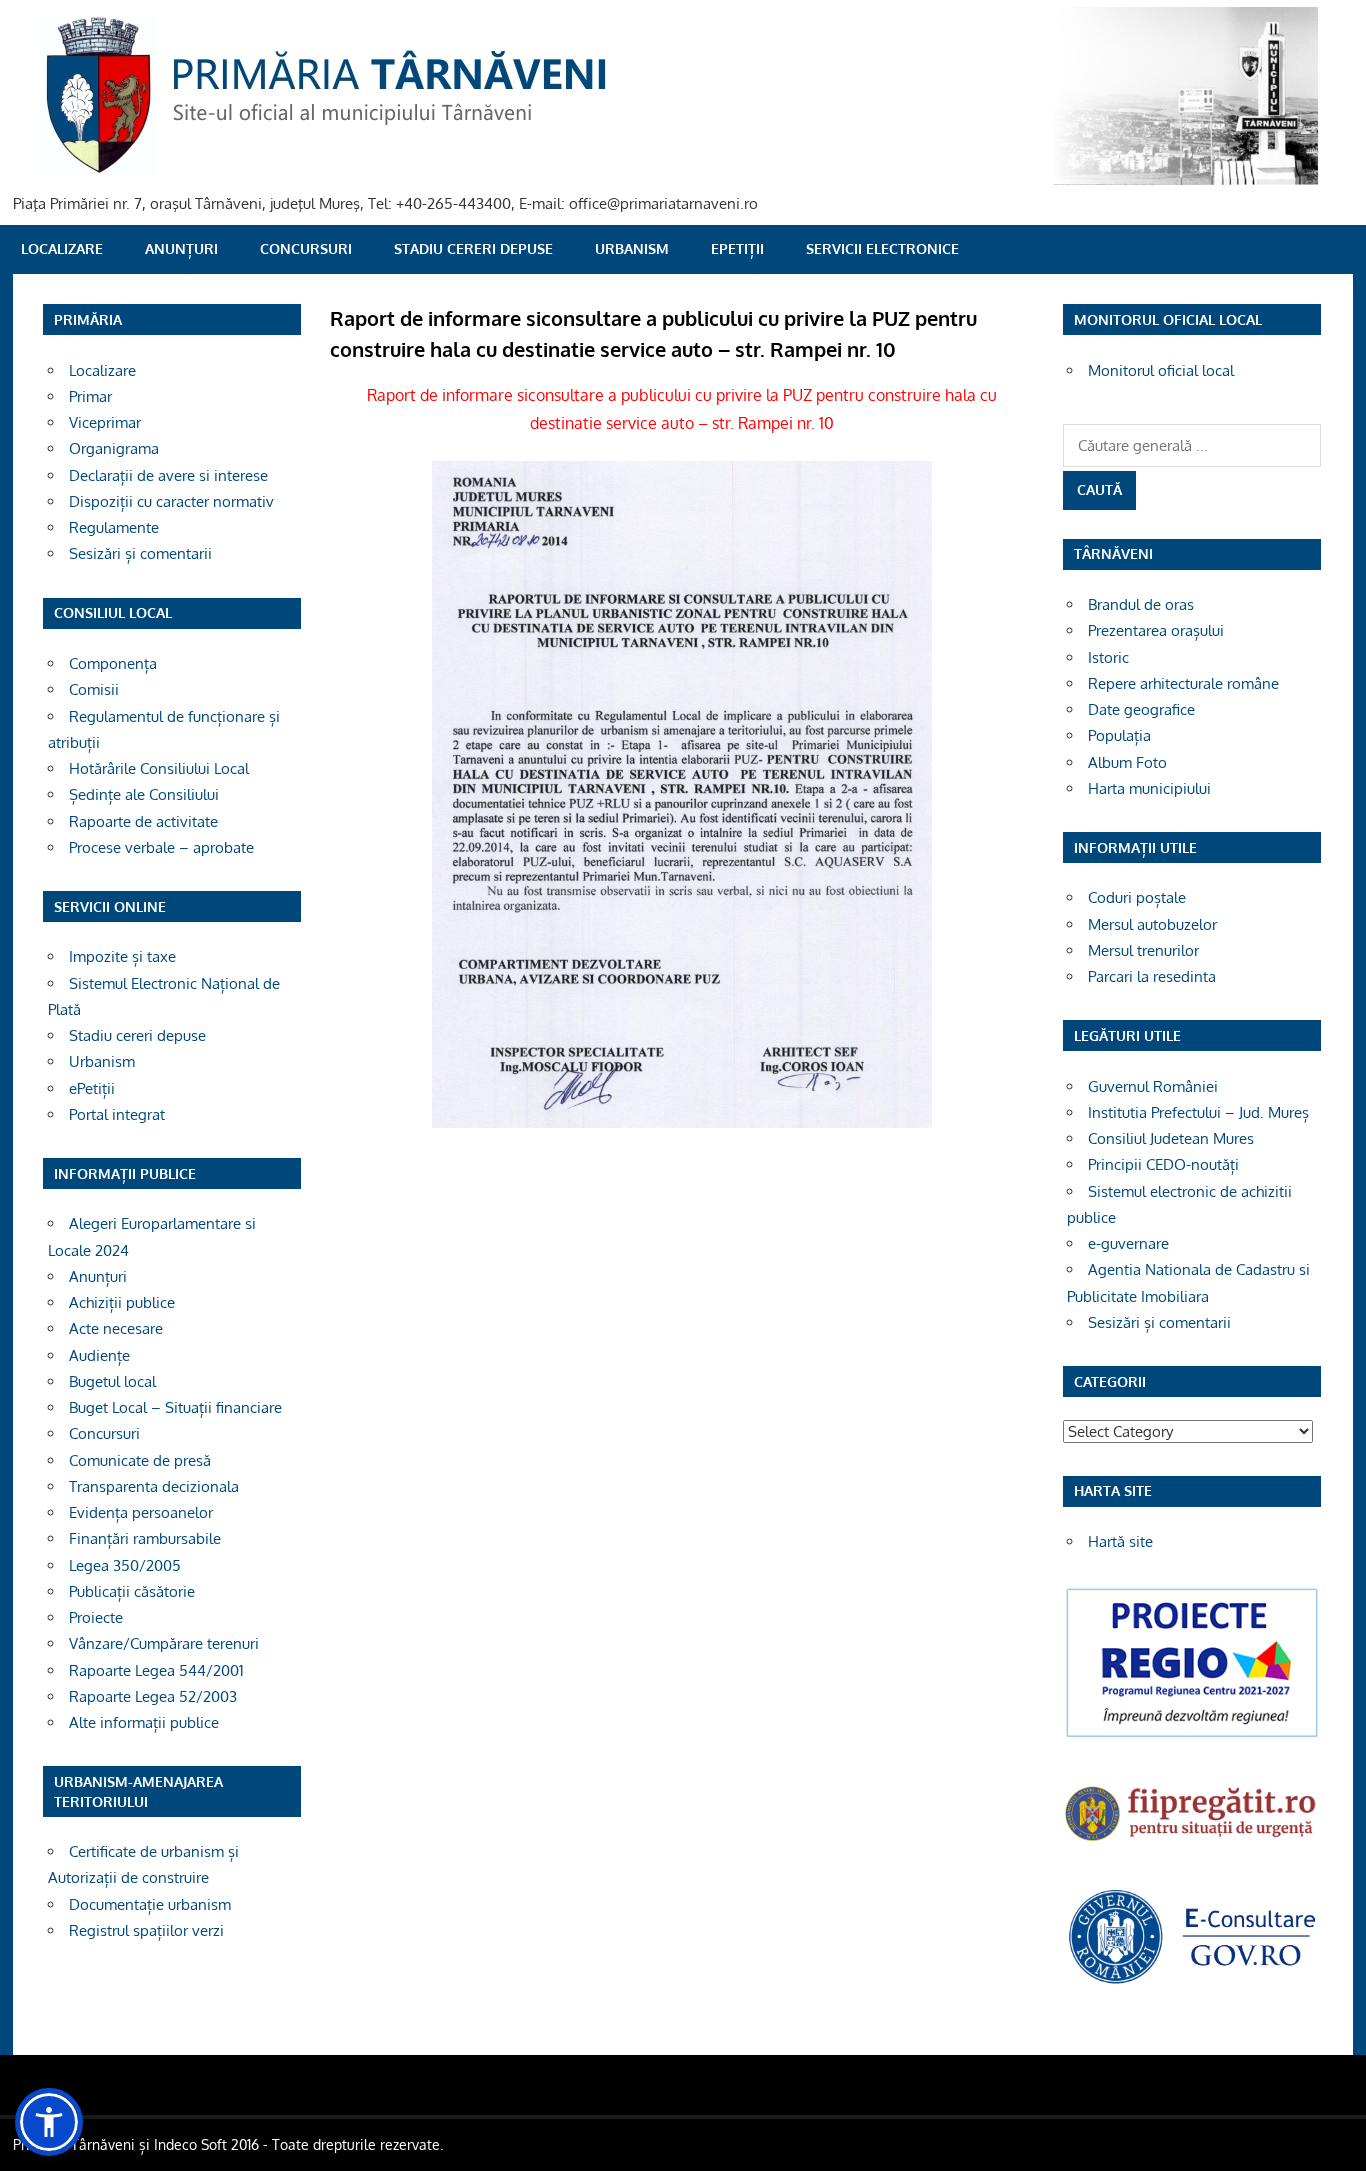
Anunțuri (181, 248)
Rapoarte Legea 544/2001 (156, 1670)
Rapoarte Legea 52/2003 (153, 1696)
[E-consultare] (1192, 1981)
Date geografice (1141, 709)
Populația (1119, 735)
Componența (113, 663)
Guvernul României (1153, 1086)
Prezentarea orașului (1156, 630)
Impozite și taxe (122, 956)
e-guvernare (1128, 1243)
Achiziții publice (122, 1302)
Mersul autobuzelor (1152, 924)
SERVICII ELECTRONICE (882, 248)
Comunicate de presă (140, 1460)
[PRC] (1192, 1735)
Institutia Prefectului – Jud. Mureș (1198, 1112)
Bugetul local (112, 1381)
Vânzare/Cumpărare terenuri (164, 1643)
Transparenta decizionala (154, 1486)
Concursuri (306, 248)
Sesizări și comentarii (140, 553)
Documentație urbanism (150, 1904)
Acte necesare (116, 1328)
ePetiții (737, 248)
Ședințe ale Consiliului (144, 794)
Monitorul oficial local (1161, 370)
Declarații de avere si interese (168, 475)
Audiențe (99, 1355)
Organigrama (114, 448)
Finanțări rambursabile (145, 1538)
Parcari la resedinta (1152, 976)
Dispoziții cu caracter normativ (171, 501)
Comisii (94, 689)
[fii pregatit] (1192, 1843)
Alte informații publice (144, 1722)
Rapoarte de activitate (143, 821)
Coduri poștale (1137, 897)
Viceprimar (105, 422)
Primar (90, 396)
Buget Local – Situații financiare (175, 1407)
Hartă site (1120, 1541)
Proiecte (96, 1617)
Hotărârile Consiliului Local (159, 768)
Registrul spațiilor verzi (146, 1930)
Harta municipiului (1149, 788)
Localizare (62, 248)
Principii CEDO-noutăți (1163, 1164)
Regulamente (114, 527)
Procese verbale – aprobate (161, 847)
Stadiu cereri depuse (473, 248)
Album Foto (1127, 762)
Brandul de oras (1141, 604)
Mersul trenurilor (1143, 950)
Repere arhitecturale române (1183, 683)
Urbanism (632, 248)
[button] (49, 2122)
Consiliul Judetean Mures (1171, 1138)
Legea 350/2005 (125, 1565)
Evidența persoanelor (141, 1512)
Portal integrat (117, 1114)
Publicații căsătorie (132, 1591)
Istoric (1108, 657)
